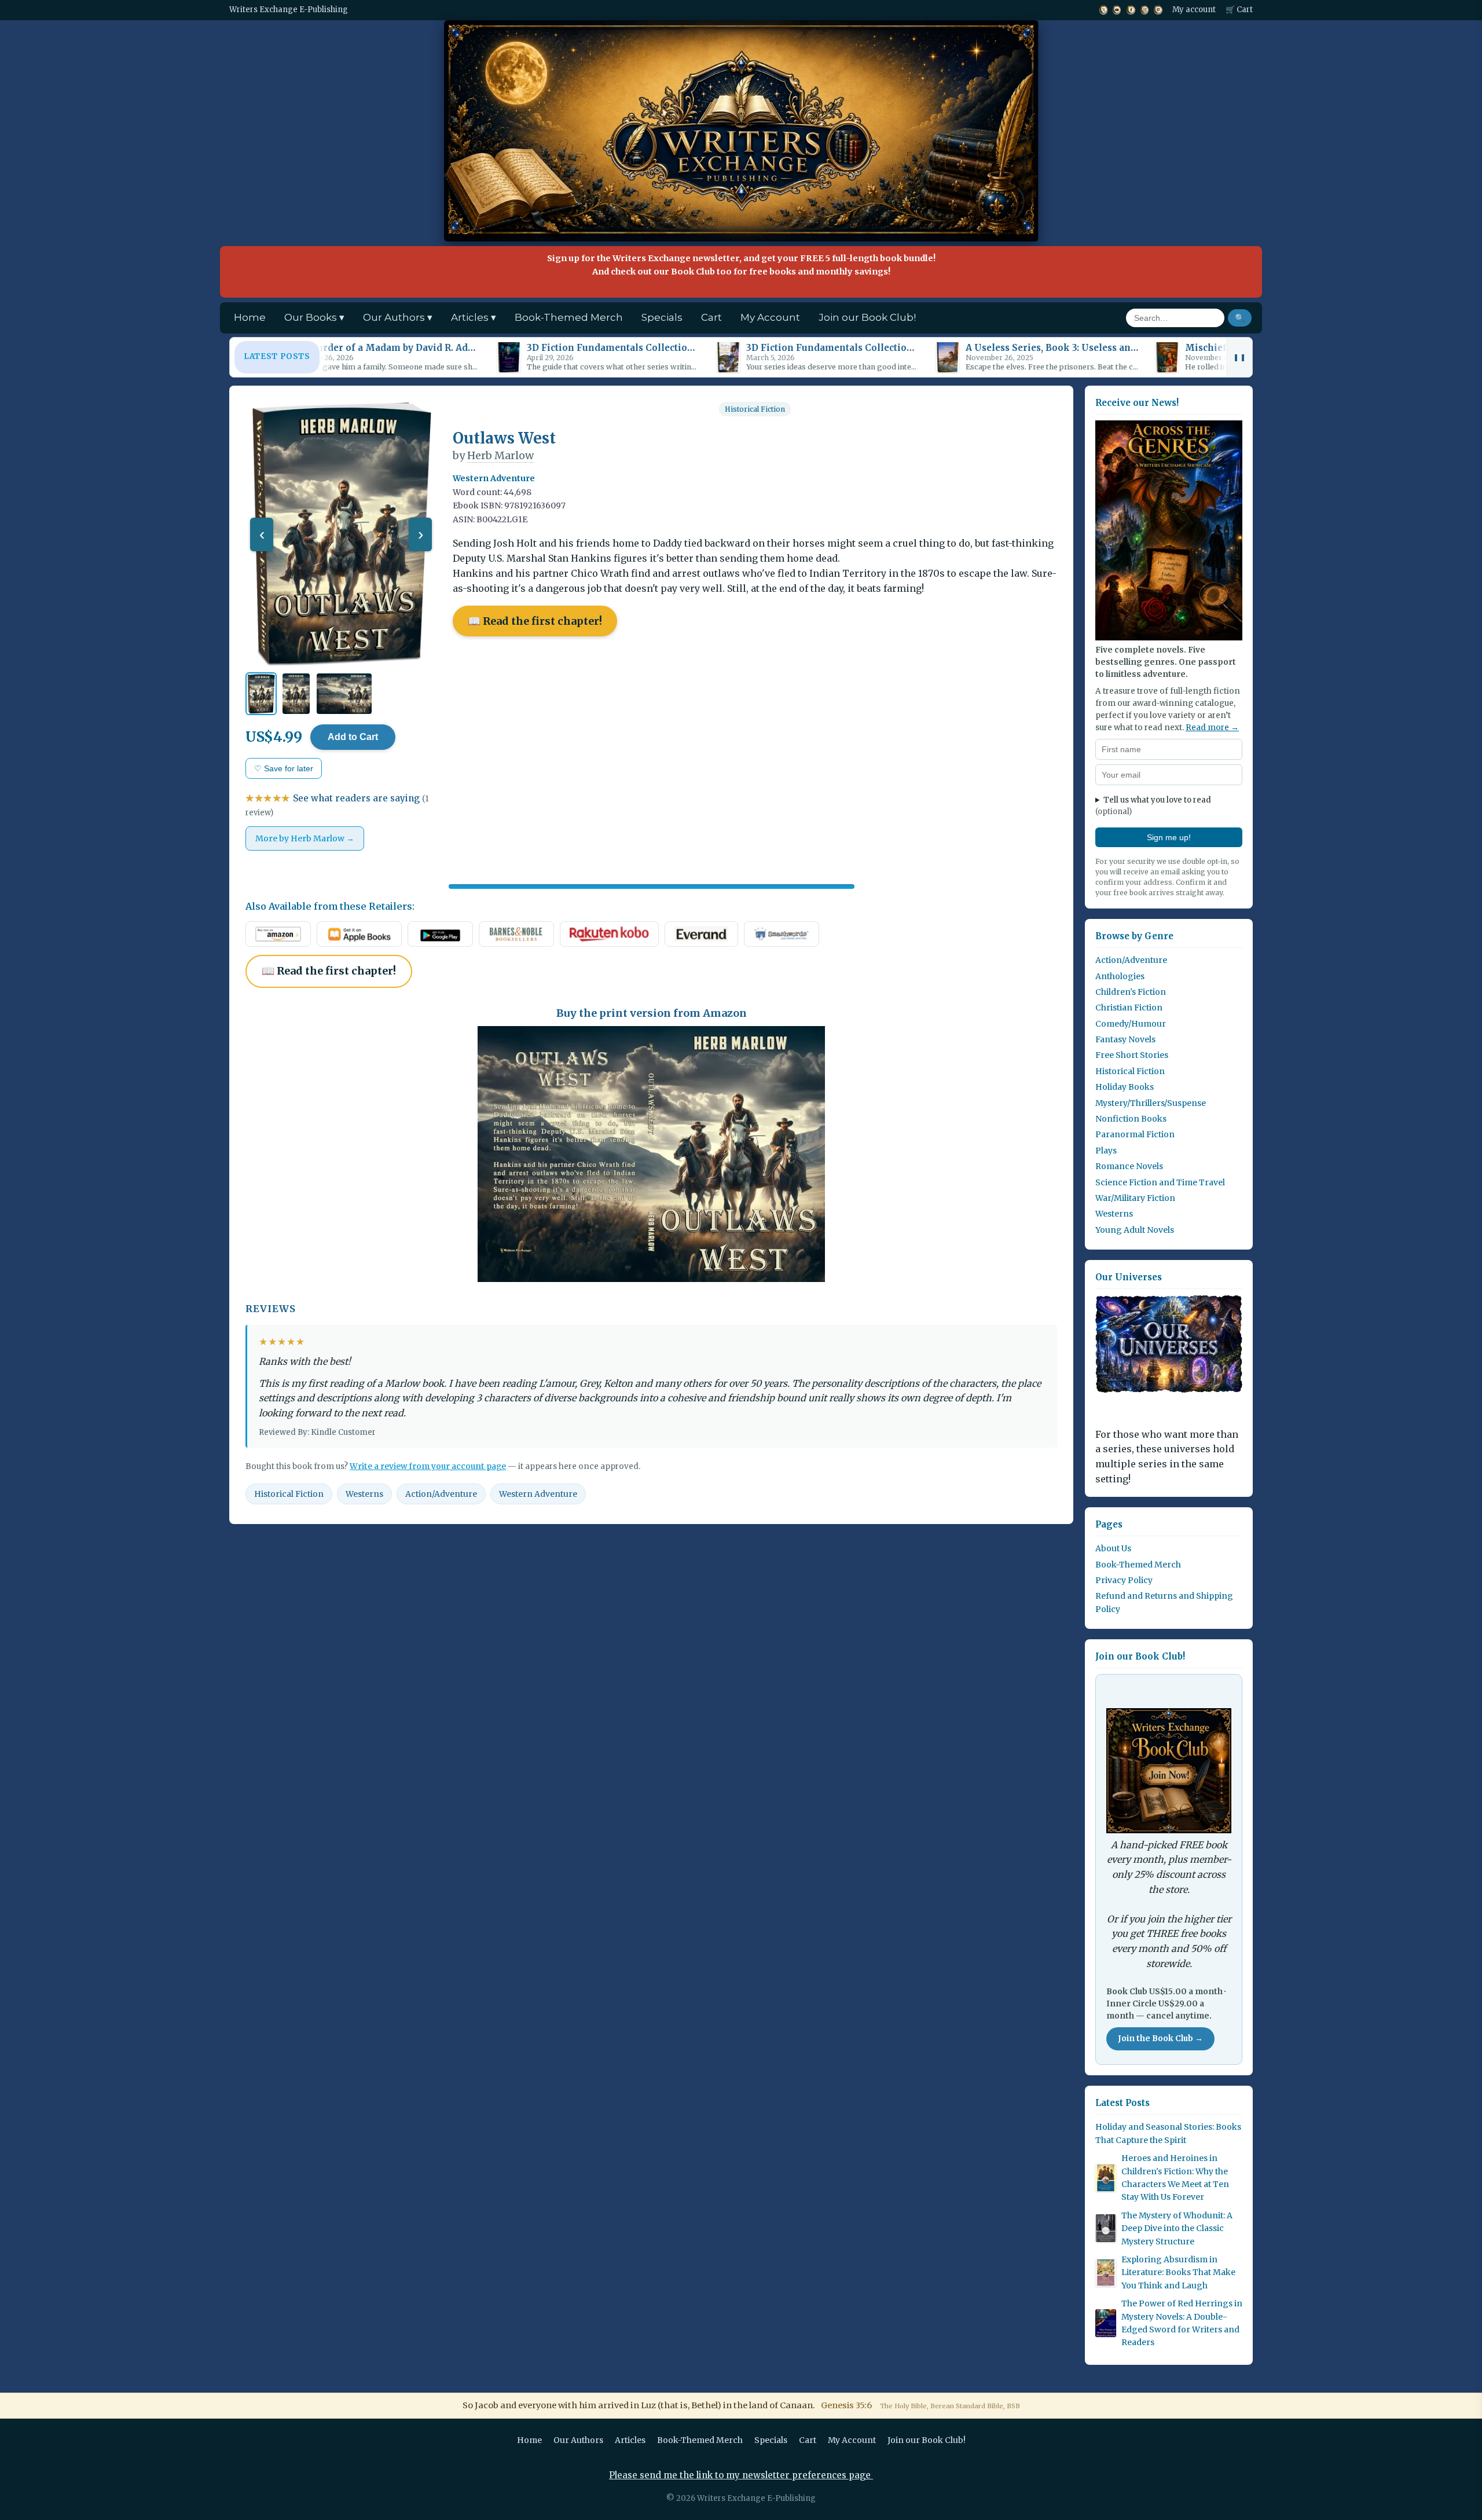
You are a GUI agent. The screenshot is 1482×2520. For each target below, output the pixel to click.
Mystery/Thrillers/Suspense (1151, 1103)
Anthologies (1120, 976)
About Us (1113, 1548)
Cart (711, 317)
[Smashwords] (782, 934)
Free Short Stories (1132, 1055)
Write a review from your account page (428, 1466)
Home (250, 317)
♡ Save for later (284, 768)
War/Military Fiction (1135, 1198)
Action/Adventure (441, 1494)
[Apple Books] (359, 934)
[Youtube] (1117, 10)
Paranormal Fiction (1135, 1134)
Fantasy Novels (1125, 1039)
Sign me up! (1169, 837)
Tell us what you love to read (1153, 806)
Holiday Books (1125, 1087)
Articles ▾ (474, 317)
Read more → (1212, 728)
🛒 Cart (1239, 10)
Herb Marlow (500, 455)
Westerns (364, 1494)
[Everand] (701, 934)
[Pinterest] (1158, 10)
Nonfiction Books (1131, 1119)
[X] (1103, 10)
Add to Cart (353, 737)
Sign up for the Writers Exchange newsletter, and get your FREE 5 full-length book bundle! (741, 265)
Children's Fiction (1131, 992)
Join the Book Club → (1160, 2039)
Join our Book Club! (867, 317)
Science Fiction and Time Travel (1160, 1182)
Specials (662, 317)
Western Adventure (538, 1494)
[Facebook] (1130, 10)
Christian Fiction (1129, 1008)
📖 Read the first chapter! (535, 621)
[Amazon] (278, 934)
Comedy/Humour (1131, 1024)
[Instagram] (1145, 10)
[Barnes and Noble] (516, 934)
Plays (1106, 1151)
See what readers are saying (337, 805)
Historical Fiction (755, 409)
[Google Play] (440, 934)
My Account (770, 317)
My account (1194, 10)
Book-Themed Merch (569, 317)
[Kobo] (609, 934)
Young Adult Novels (1135, 1230)
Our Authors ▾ (398, 317)
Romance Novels (1129, 1166)
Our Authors (578, 2440)
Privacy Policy (1124, 1580)
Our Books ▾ (314, 317)
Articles (630, 2440)
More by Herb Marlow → (305, 838)
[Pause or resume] (1239, 357)
